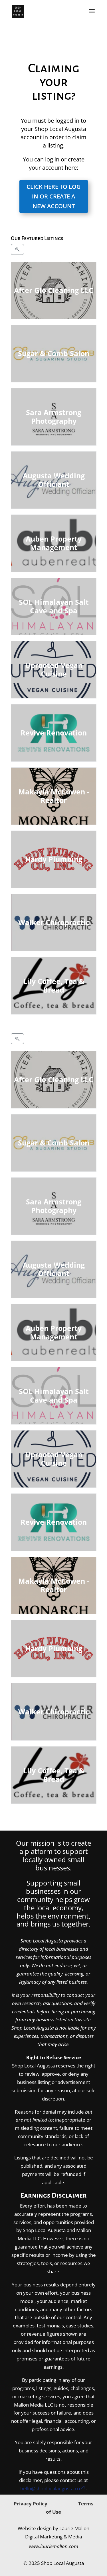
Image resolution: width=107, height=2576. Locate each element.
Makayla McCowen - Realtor (53, 796)
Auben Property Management (54, 543)
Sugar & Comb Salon (54, 353)
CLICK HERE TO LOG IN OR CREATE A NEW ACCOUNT (54, 196)
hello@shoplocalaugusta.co (50, 2488)
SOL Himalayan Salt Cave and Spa (53, 606)
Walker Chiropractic (53, 922)
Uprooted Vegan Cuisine (53, 670)
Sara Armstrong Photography (54, 417)
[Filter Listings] (17, 249)
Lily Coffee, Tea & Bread (53, 986)
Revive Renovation (54, 733)
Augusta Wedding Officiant (53, 480)
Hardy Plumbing (53, 859)
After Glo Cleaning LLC (54, 290)
